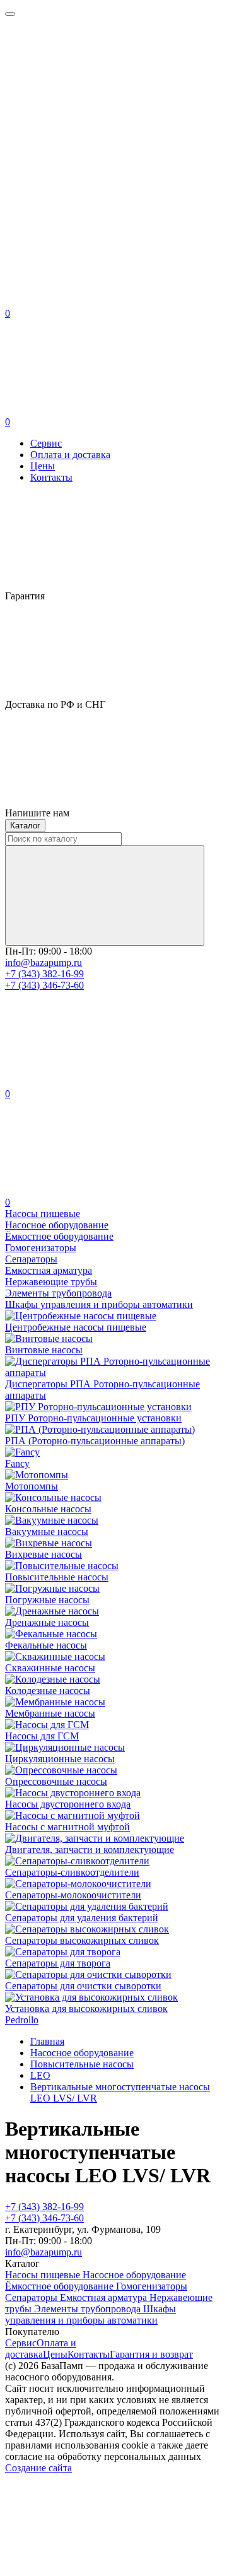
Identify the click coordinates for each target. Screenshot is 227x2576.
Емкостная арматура (105, 2297)
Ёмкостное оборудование (61, 2286)
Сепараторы (32, 2297)
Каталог (25, 826)
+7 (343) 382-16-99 (44, 974)
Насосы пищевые (44, 2275)
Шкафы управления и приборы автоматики (90, 2314)
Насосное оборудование (134, 2275)
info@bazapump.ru (44, 962)
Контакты (51, 477)
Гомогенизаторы (152, 2286)
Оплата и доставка (70, 455)
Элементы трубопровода (89, 2309)
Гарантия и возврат (151, 2354)
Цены (43, 466)
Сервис (46, 443)
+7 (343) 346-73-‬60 (44, 985)
